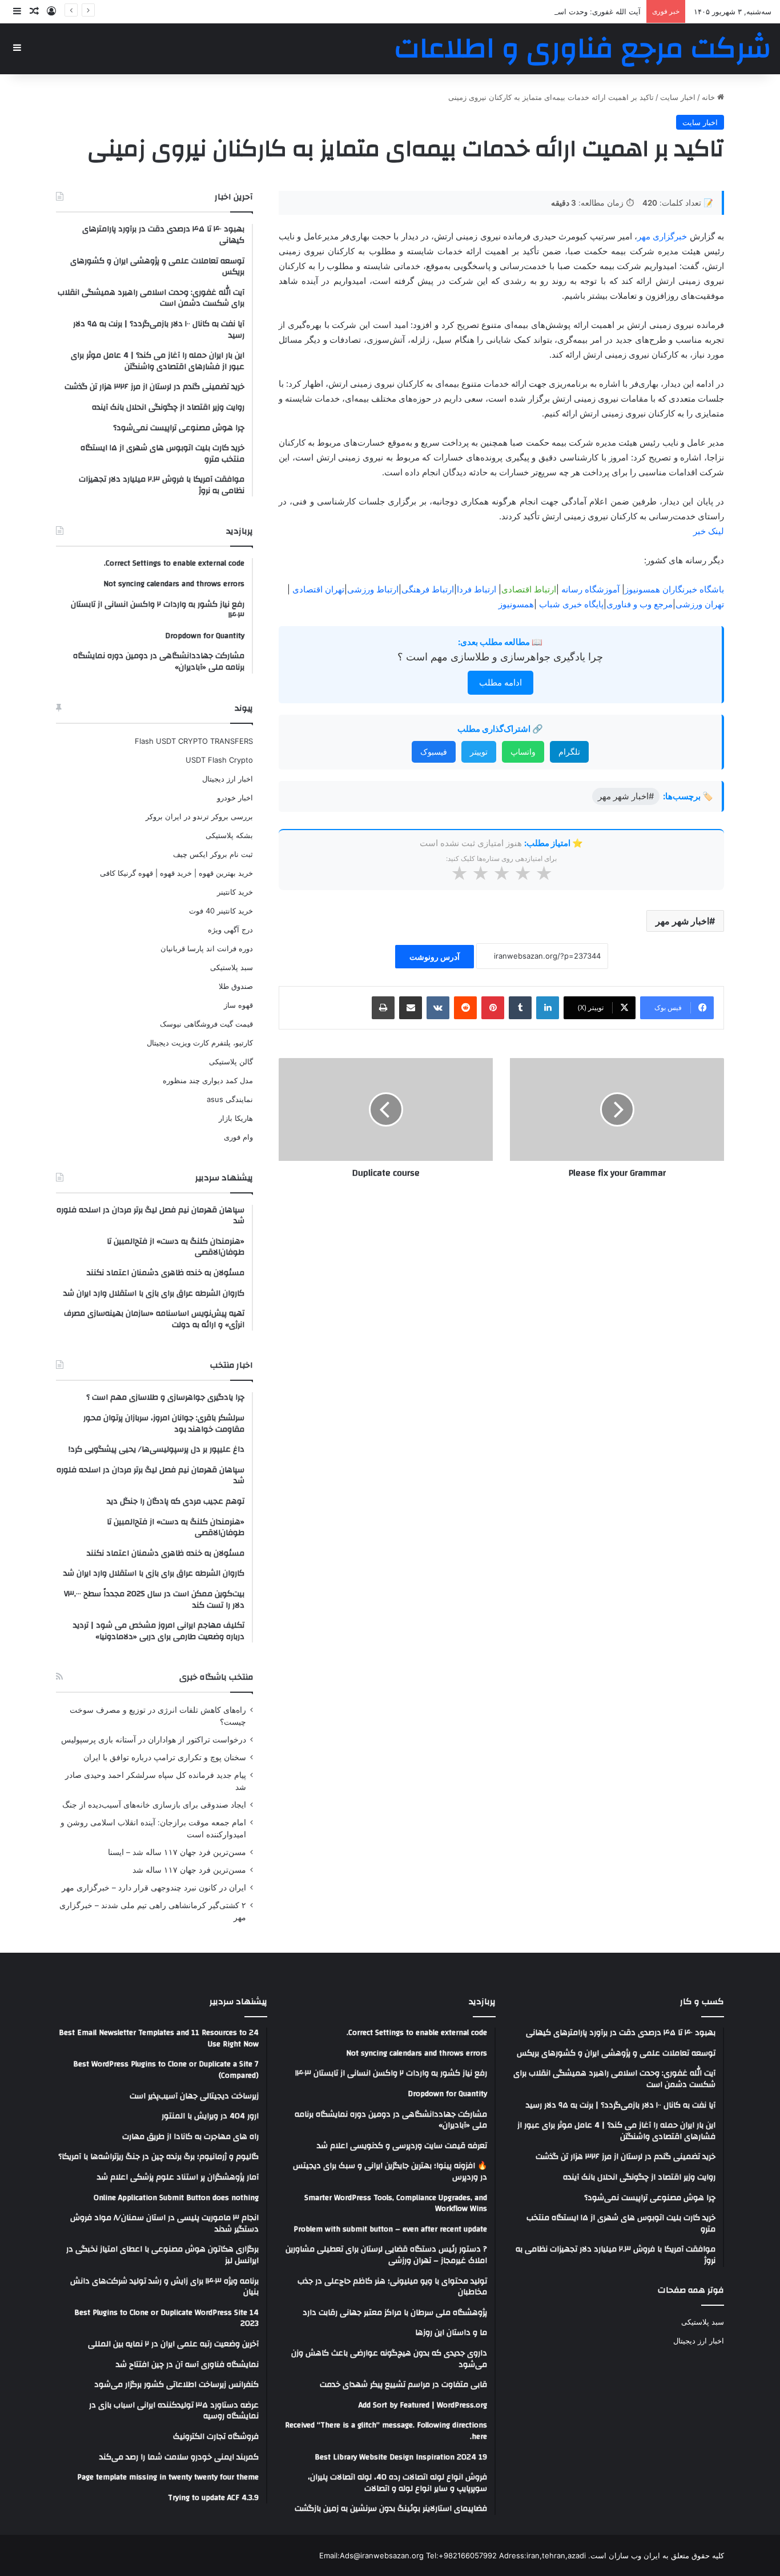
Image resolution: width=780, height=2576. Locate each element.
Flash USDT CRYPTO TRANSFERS (194, 741)
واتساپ (523, 752)
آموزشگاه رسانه (590, 589)
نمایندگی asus (230, 1099)
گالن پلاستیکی (231, 1061)
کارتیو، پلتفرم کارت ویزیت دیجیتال (200, 1043)
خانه (709, 97)
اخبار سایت (678, 97)
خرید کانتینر (235, 892)
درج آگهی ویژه (230, 930)
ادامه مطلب (500, 682)
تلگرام (569, 752)
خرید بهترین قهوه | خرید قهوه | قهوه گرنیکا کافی (176, 873)
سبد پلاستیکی (232, 967)
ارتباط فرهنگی (428, 589)
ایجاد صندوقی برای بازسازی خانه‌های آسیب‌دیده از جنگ (154, 1805)
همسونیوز (516, 604)
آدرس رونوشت (435, 957)
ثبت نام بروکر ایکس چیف (213, 854)
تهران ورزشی (700, 604)
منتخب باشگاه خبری (216, 1677)
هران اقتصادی (317, 589)
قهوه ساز (238, 1005)
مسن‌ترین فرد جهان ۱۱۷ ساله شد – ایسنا (177, 1852)
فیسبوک (434, 752)
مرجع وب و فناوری (640, 604)
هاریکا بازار (236, 1118)
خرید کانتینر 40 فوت (221, 911)
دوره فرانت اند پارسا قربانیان (207, 948)
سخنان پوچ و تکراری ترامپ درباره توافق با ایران (165, 1757)
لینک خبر (709, 531)
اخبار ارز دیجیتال (228, 779)
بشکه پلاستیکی (229, 835)
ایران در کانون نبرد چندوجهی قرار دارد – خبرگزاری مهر (154, 1888)
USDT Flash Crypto (219, 760)
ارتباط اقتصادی (529, 589)
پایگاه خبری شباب (571, 604)
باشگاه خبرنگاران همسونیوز (674, 589)
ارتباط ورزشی (373, 589)
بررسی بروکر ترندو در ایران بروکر (199, 816)
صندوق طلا (236, 986)
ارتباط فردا (477, 589)
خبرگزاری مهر (662, 236)
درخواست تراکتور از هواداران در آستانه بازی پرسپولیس (154, 1740)
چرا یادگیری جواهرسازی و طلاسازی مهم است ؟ (500, 657)
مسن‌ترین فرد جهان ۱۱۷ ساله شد (189, 1870)
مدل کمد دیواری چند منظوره (208, 1080)
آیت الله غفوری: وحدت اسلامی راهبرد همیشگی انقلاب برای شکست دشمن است (513, 11)
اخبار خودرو (235, 798)
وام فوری (238, 1137)
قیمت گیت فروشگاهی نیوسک (206, 1024)
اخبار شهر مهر (682, 921)
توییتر (479, 752)
